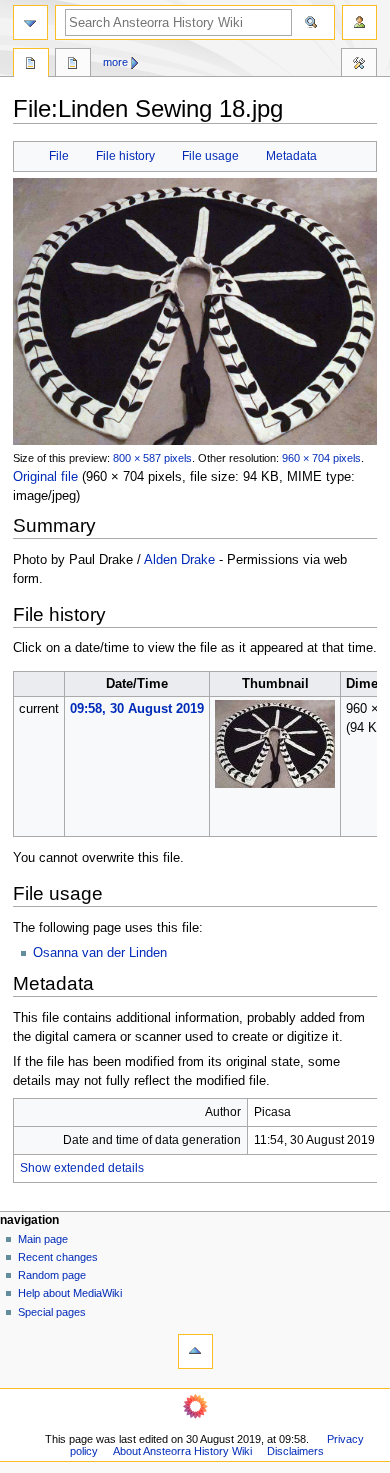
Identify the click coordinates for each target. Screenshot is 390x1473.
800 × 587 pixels (152, 458)
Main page (43, 1239)
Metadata (291, 156)
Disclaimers (295, 1451)
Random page (52, 1275)
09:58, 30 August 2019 (137, 709)
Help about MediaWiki (70, 1293)
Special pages (52, 1312)
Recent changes (58, 1257)
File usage (210, 156)
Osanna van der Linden (100, 953)
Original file (45, 477)
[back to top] (195, 1351)
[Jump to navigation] (30, 22)
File (59, 156)
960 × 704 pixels (321, 458)
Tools (359, 65)
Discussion (73, 65)
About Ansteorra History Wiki (182, 1451)
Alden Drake (179, 560)
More (115, 62)
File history (125, 156)
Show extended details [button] (82, 1168)
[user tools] (359, 22)
